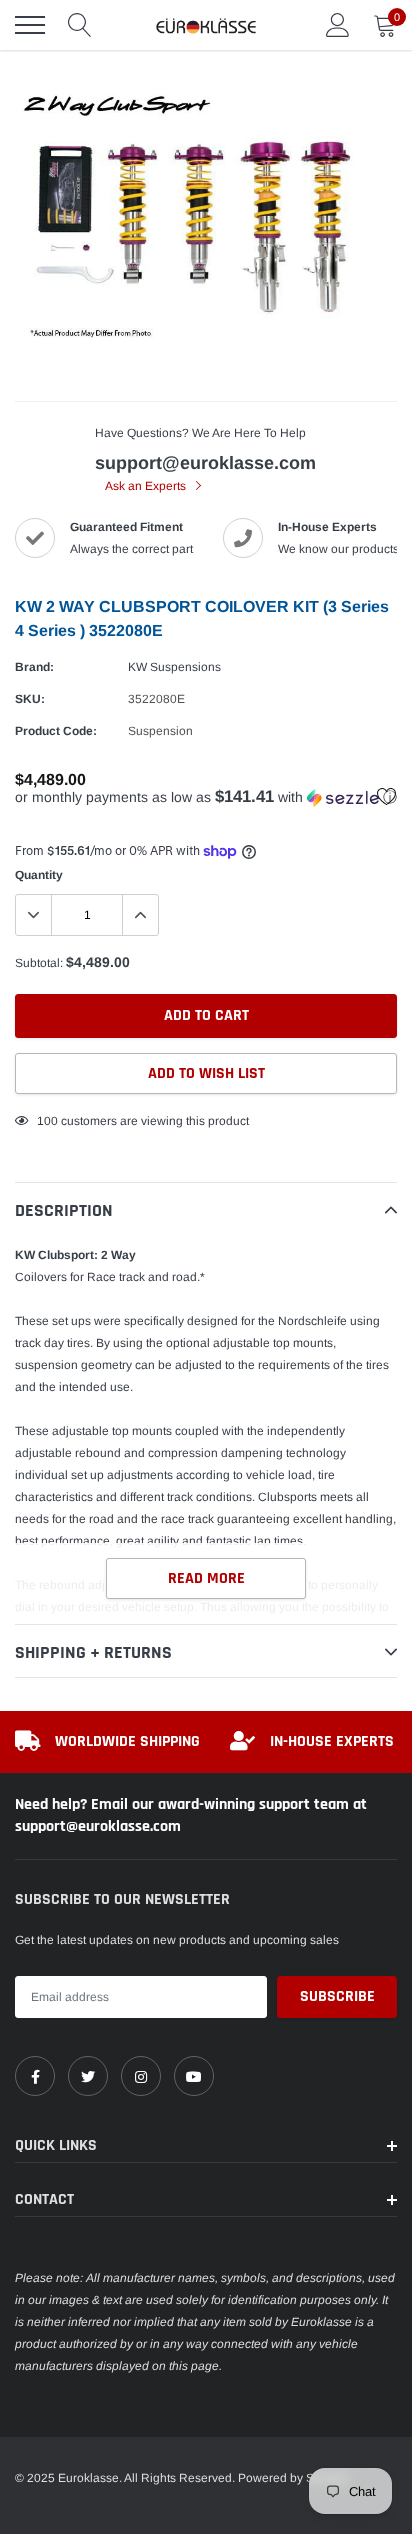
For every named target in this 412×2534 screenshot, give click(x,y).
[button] (206, 797)
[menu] (30, 25)
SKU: (30, 699)
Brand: (34, 667)
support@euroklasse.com (205, 463)
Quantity (39, 875)
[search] (80, 25)
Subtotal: (39, 963)
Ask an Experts (147, 486)
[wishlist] (387, 796)
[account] (338, 25)
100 (47, 1121)
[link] (35, 2076)
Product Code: (56, 731)
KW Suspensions (174, 667)
